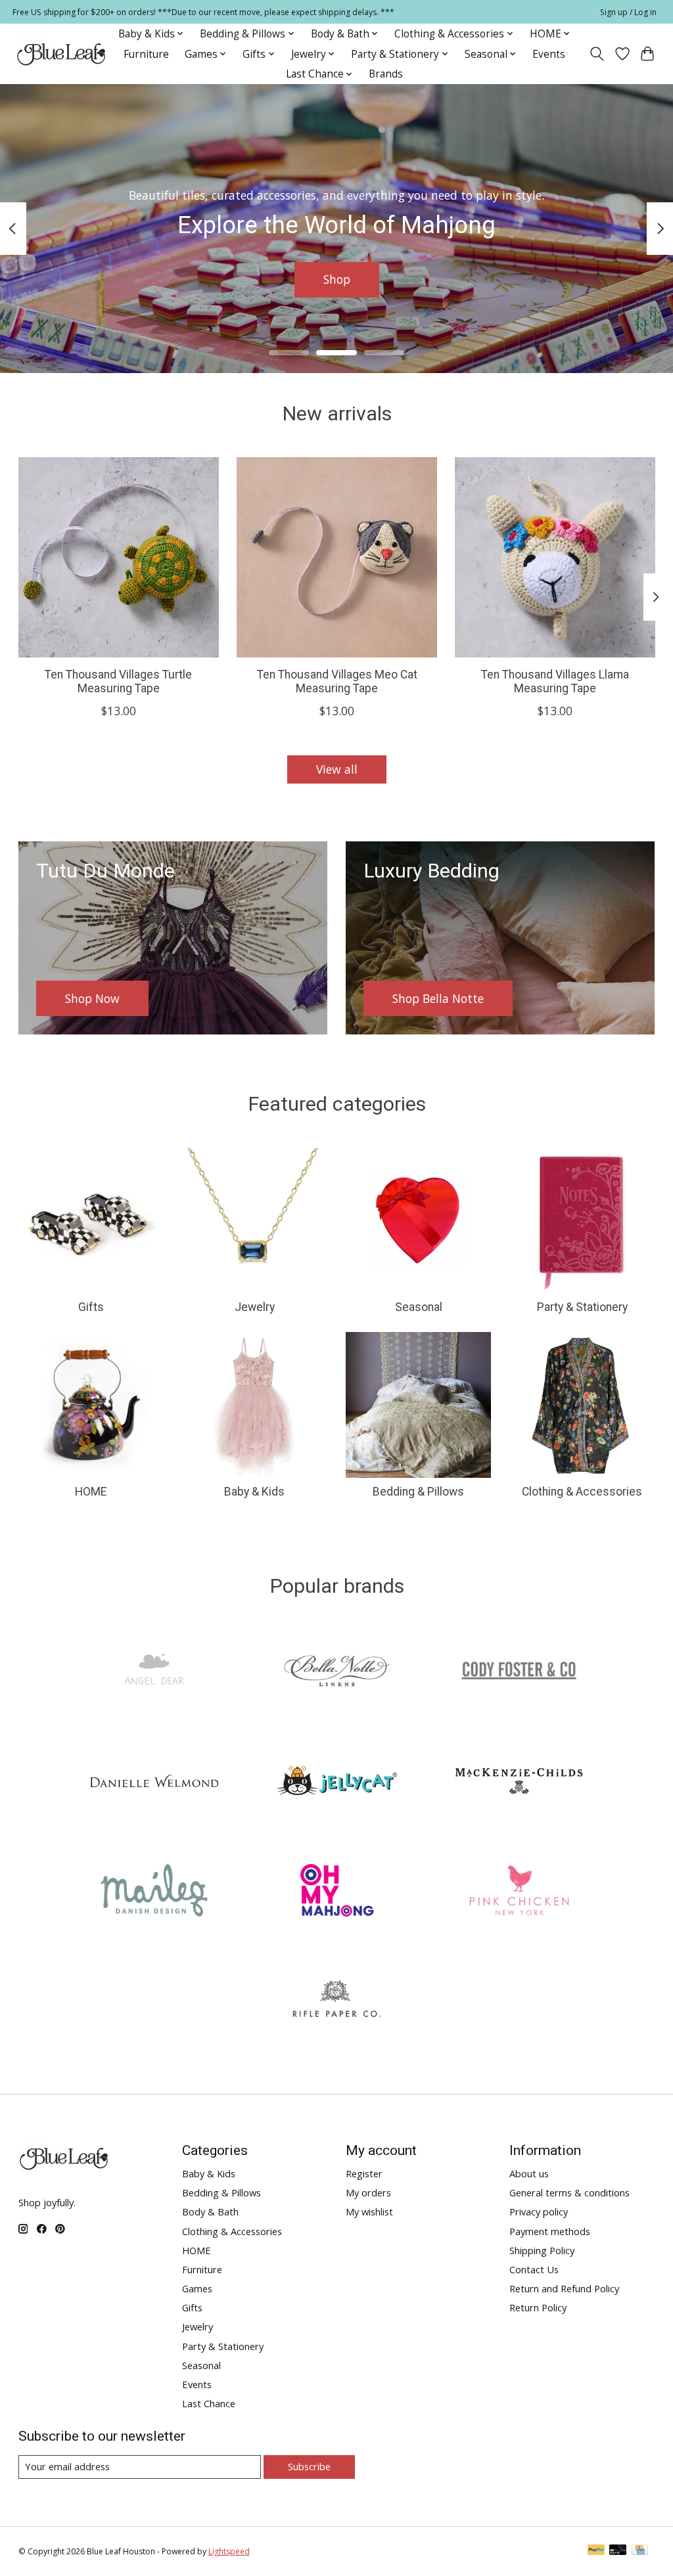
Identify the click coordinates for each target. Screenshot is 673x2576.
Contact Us (534, 2269)
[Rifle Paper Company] (336, 2002)
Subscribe (309, 2466)
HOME (91, 1492)
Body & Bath (210, 2211)
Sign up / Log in (628, 12)
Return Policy (538, 2307)
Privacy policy (539, 2211)
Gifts (91, 1307)
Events (549, 54)
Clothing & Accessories (582, 1492)
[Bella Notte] (336, 1673)
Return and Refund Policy (564, 2288)
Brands (386, 74)
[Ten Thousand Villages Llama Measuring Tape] (555, 557)
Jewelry (255, 1307)
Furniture (146, 54)
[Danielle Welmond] (154, 1782)
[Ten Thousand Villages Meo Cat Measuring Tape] (337, 557)
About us (529, 2173)
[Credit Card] (640, 2551)
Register (364, 2173)
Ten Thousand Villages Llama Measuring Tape (555, 681)
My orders (368, 2192)
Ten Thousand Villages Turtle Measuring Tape (118, 681)
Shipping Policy (542, 2250)
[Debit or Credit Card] (618, 2551)
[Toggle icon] (596, 54)
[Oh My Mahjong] (336, 1892)
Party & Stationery (582, 1307)
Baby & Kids (254, 1492)
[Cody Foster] (519, 1673)
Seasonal (419, 1307)
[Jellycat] (336, 1782)
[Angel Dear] (154, 1673)
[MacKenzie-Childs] (519, 1782)
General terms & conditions (569, 2192)
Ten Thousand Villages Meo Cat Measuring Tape (336, 681)
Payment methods (550, 2231)
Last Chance (209, 2403)
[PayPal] (596, 2551)
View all (337, 769)
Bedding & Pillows (418, 1492)
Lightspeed (229, 2551)
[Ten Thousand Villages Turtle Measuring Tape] (119, 557)
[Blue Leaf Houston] (62, 54)
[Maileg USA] (154, 1892)
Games (197, 2288)
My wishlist (369, 2211)
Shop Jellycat (337, 279)
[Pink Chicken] (519, 1892)
